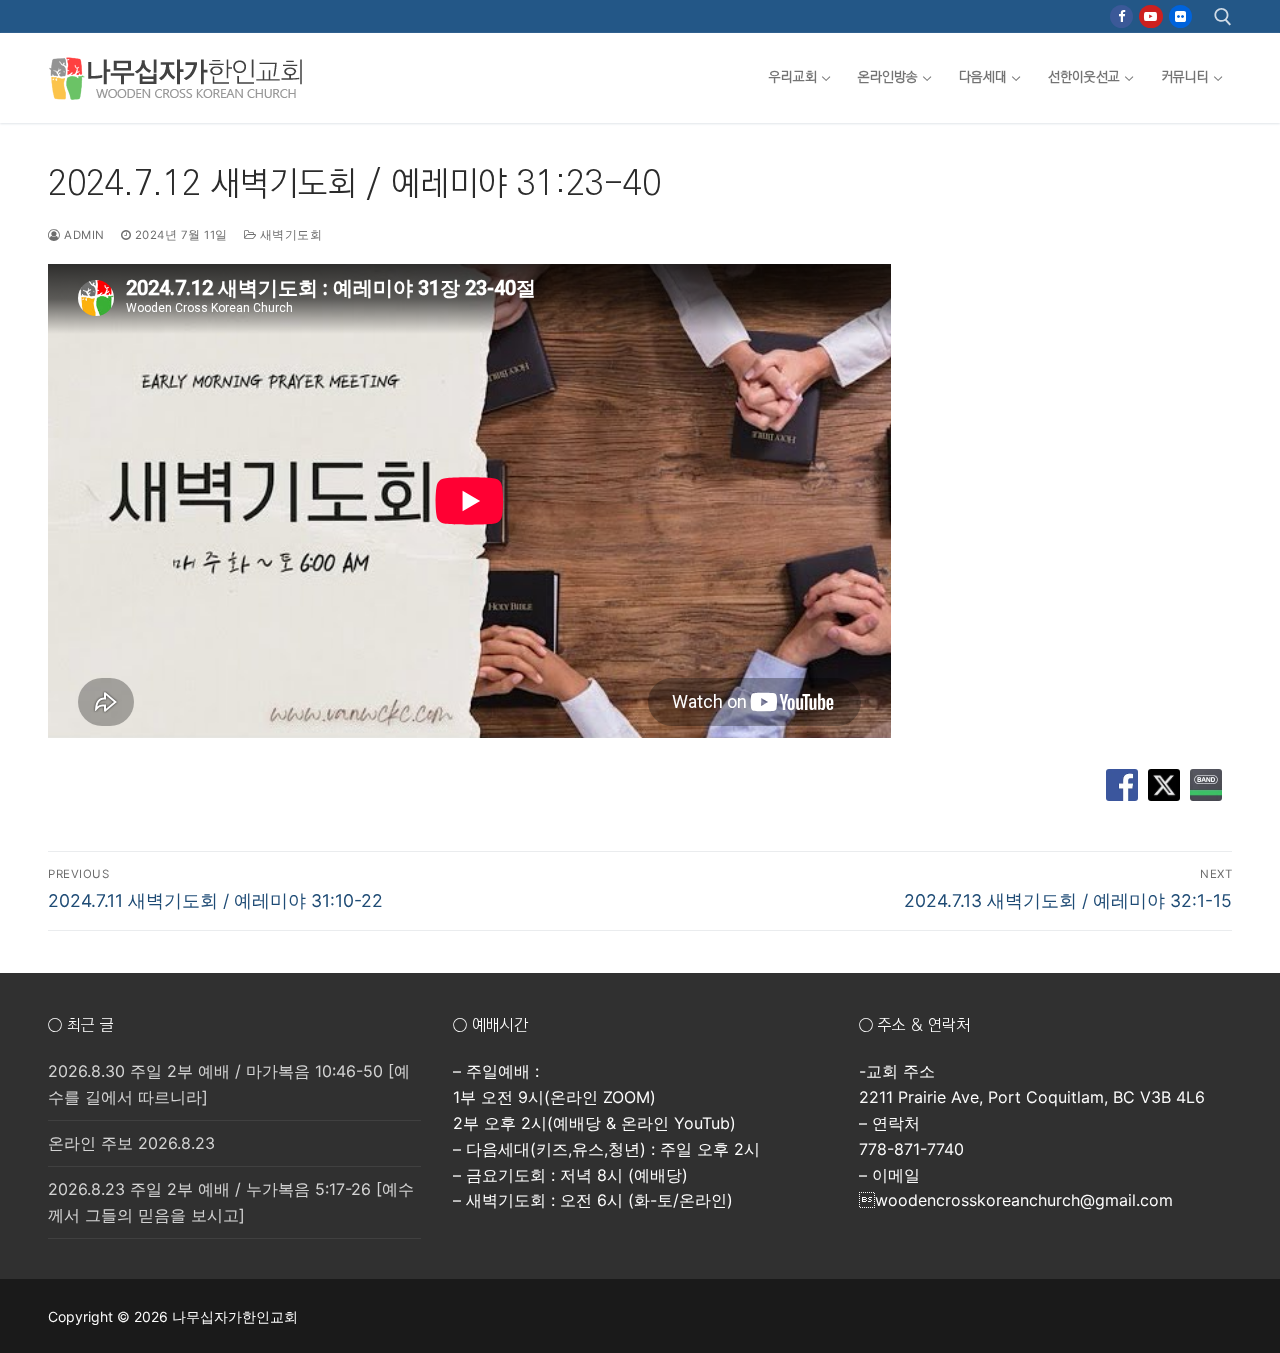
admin (83, 235)
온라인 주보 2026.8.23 (131, 1143)
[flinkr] (1180, 16)
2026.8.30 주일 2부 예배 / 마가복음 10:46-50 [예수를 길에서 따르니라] (229, 1084)
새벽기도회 (289, 235)
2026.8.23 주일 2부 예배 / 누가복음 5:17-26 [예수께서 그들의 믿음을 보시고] (231, 1202)
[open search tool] (1223, 17)
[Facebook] (1121, 16)
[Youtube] (1150, 16)
